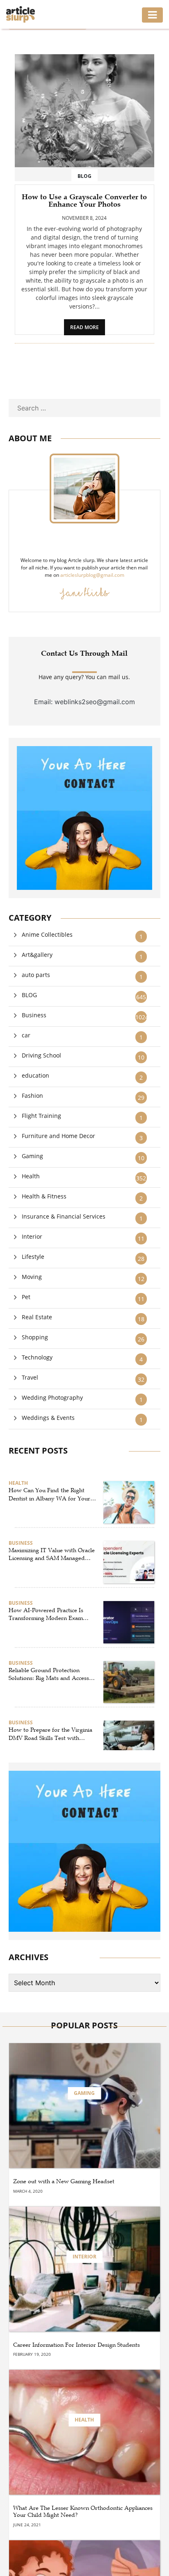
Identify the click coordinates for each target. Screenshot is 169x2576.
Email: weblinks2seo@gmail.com (84, 702)
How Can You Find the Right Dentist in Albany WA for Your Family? (49, 1495)
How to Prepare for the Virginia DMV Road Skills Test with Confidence (50, 1734)
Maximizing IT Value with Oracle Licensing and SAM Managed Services (52, 1555)
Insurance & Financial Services (64, 1216)
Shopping (35, 1337)
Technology (37, 1357)
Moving (32, 1277)
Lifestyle (33, 1257)
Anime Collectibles (47, 934)
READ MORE (84, 327)
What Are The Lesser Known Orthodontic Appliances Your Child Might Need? (83, 2512)
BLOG (29, 995)
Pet (26, 1297)
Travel (30, 1377)
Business (34, 1015)
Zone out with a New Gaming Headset (64, 2182)
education (35, 1075)
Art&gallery (37, 955)
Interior (32, 1236)
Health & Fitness (44, 1196)
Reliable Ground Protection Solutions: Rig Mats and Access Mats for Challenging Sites (49, 1675)
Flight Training (41, 1116)
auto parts (36, 975)
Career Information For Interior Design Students (77, 2345)
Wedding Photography (52, 1397)
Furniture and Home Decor (58, 1136)
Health (31, 1176)
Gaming (32, 1156)
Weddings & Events (48, 1418)
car (26, 1035)
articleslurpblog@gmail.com (92, 575)
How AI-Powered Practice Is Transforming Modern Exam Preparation (46, 1615)
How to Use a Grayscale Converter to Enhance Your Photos (84, 200)
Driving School (41, 1055)
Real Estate (37, 1317)
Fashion (32, 1096)
